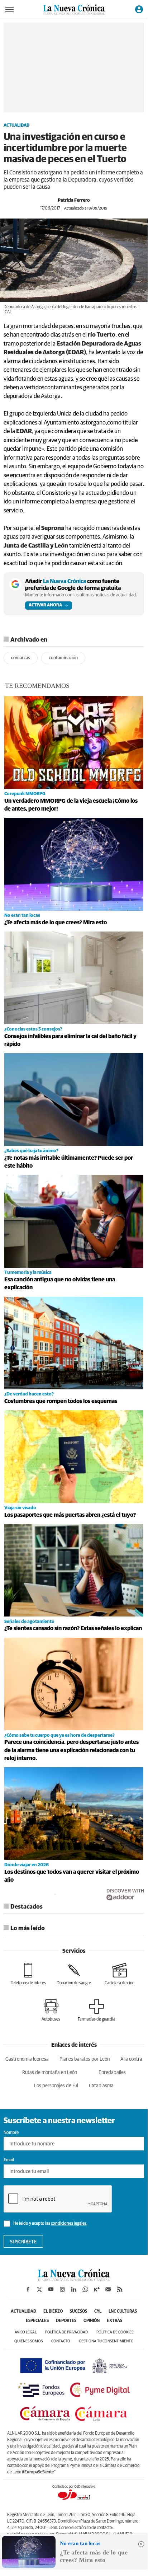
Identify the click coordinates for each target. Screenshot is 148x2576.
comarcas (21, 658)
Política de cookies (115, 2332)
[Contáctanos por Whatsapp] (85, 2289)
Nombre (11, 2133)
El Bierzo (53, 2312)
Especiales (37, 2321)
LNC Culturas (123, 2312)
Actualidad (16, 126)
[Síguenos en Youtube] (51, 2289)
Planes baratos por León (85, 2059)
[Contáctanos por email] (108, 2289)
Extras (114, 2321)
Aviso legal (26, 2332)
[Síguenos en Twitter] (39, 2289)
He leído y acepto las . (50, 2224)
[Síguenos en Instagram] (62, 2289)
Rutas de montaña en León (50, 2073)
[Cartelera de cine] (120, 1974)
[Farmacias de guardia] (97, 2010)
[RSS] (120, 2289)
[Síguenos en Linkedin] (74, 2289)
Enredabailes (112, 2073)
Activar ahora (45, 605)
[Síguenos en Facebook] (28, 2289)
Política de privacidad (66, 2332)
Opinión (92, 2321)
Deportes (66, 2321)
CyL (98, 2312)
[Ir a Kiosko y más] (97, 2289)
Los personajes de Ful (56, 2086)
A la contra (131, 2059)
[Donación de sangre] (74, 1974)
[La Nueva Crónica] (74, 2279)
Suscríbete (23, 2242)
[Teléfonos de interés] (28, 1974)
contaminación (63, 658)
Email (9, 2160)
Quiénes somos (28, 2341)
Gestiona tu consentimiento (106, 2341)
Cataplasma (101, 2086)
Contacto (61, 2341)
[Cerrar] (141, 2544)
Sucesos (78, 2312)
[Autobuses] (51, 2010)
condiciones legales (69, 2224)
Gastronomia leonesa (27, 2059)
